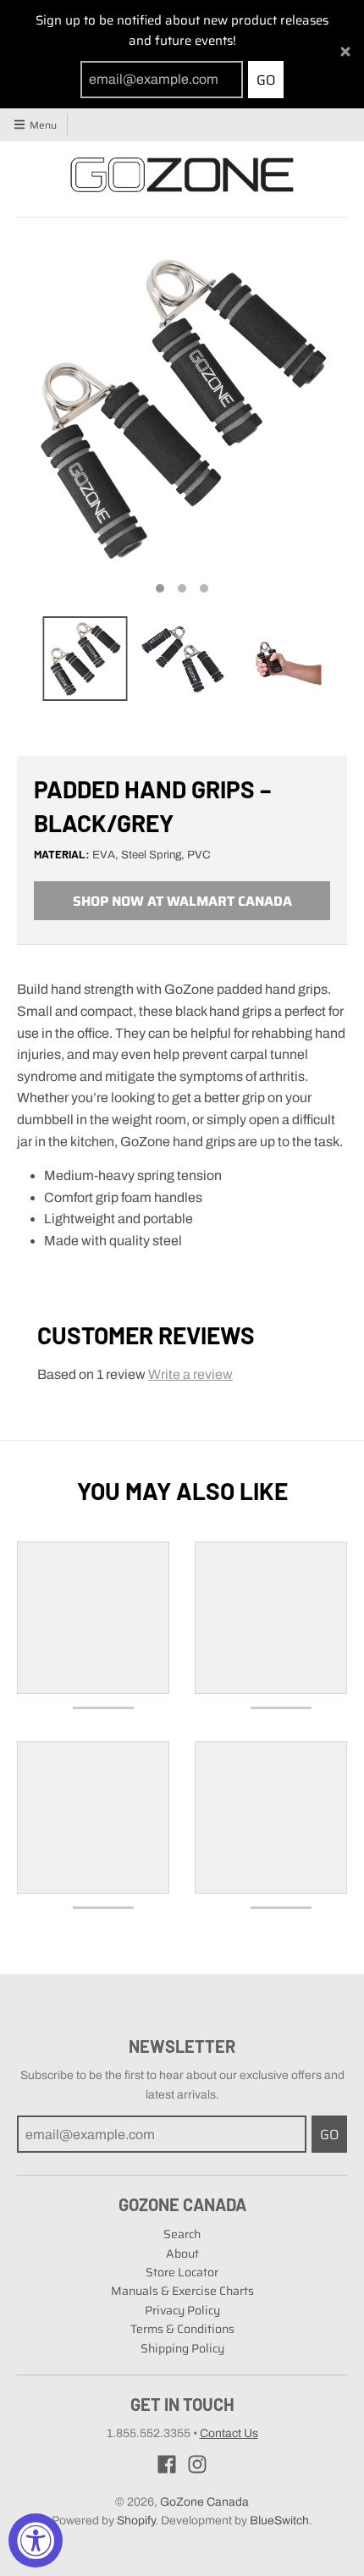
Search (182, 2234)
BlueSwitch (279, 2521)
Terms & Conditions (182, 2329)
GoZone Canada (204, 2502)
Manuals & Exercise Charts (182, 2291)
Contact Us (229, 2433)
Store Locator (182, 2272)
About (182, 2253)
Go (266, 80)
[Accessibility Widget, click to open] (36, 2540)
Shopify (136, 2521)
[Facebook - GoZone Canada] (167, 2464)
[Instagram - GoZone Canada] (197, 2464)
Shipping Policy (182, 2348)
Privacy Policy (182, 2310)
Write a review (190, 1374)
